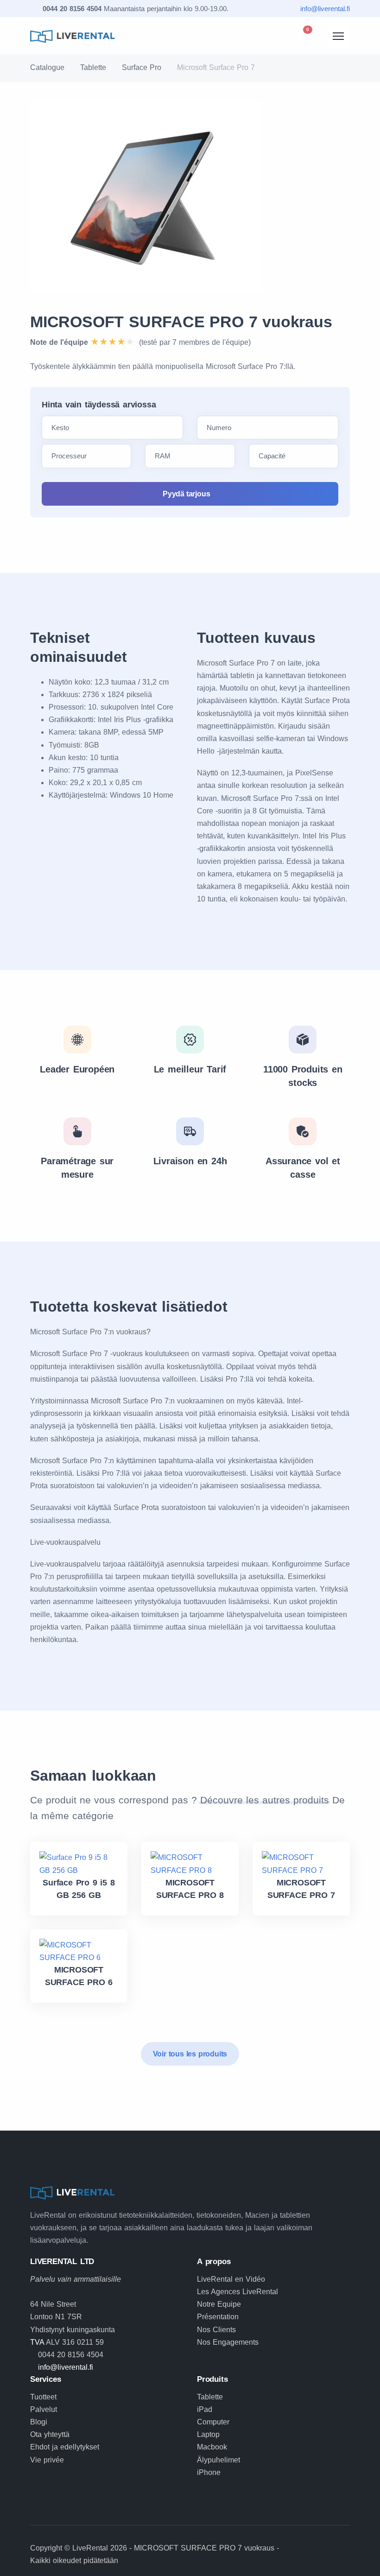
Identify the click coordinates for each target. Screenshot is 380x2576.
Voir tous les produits (190, 2054)
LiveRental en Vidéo (231, 2279)
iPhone (209, 2472)
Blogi (39, 2422)
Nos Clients (216, 2330)
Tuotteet (43, 2397)
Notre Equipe (219, 2304)
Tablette (93, 67)
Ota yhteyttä (50, 2434)
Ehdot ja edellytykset (65, 2447)
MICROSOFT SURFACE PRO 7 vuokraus (181, 322)
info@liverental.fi (325, 9)
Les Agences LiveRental (237, 2292)
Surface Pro (142, 67)
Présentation (218, 2317)
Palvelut (44, 2409)
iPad (205, 2409)
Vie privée (47, 2460)
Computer (213, 2422)
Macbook (212, 2447)
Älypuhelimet (218, 2460)
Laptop (208, 2434)
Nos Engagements (228, 2342)
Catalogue (47, 67)
